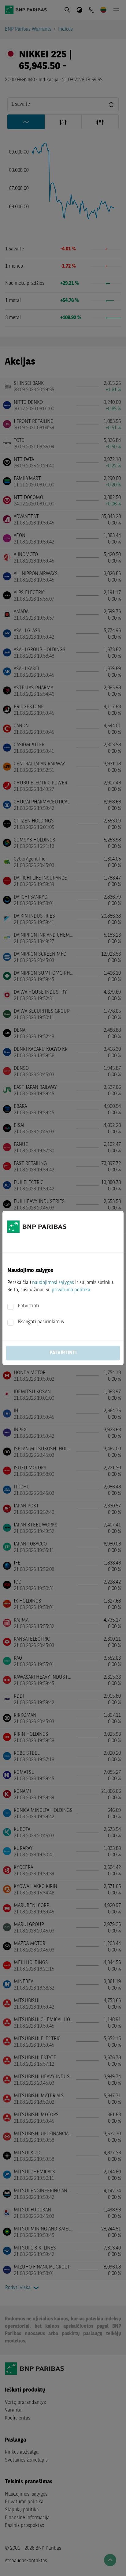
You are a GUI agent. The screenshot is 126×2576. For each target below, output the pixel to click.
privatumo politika (71, 1290)
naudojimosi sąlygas (53, 1283)
